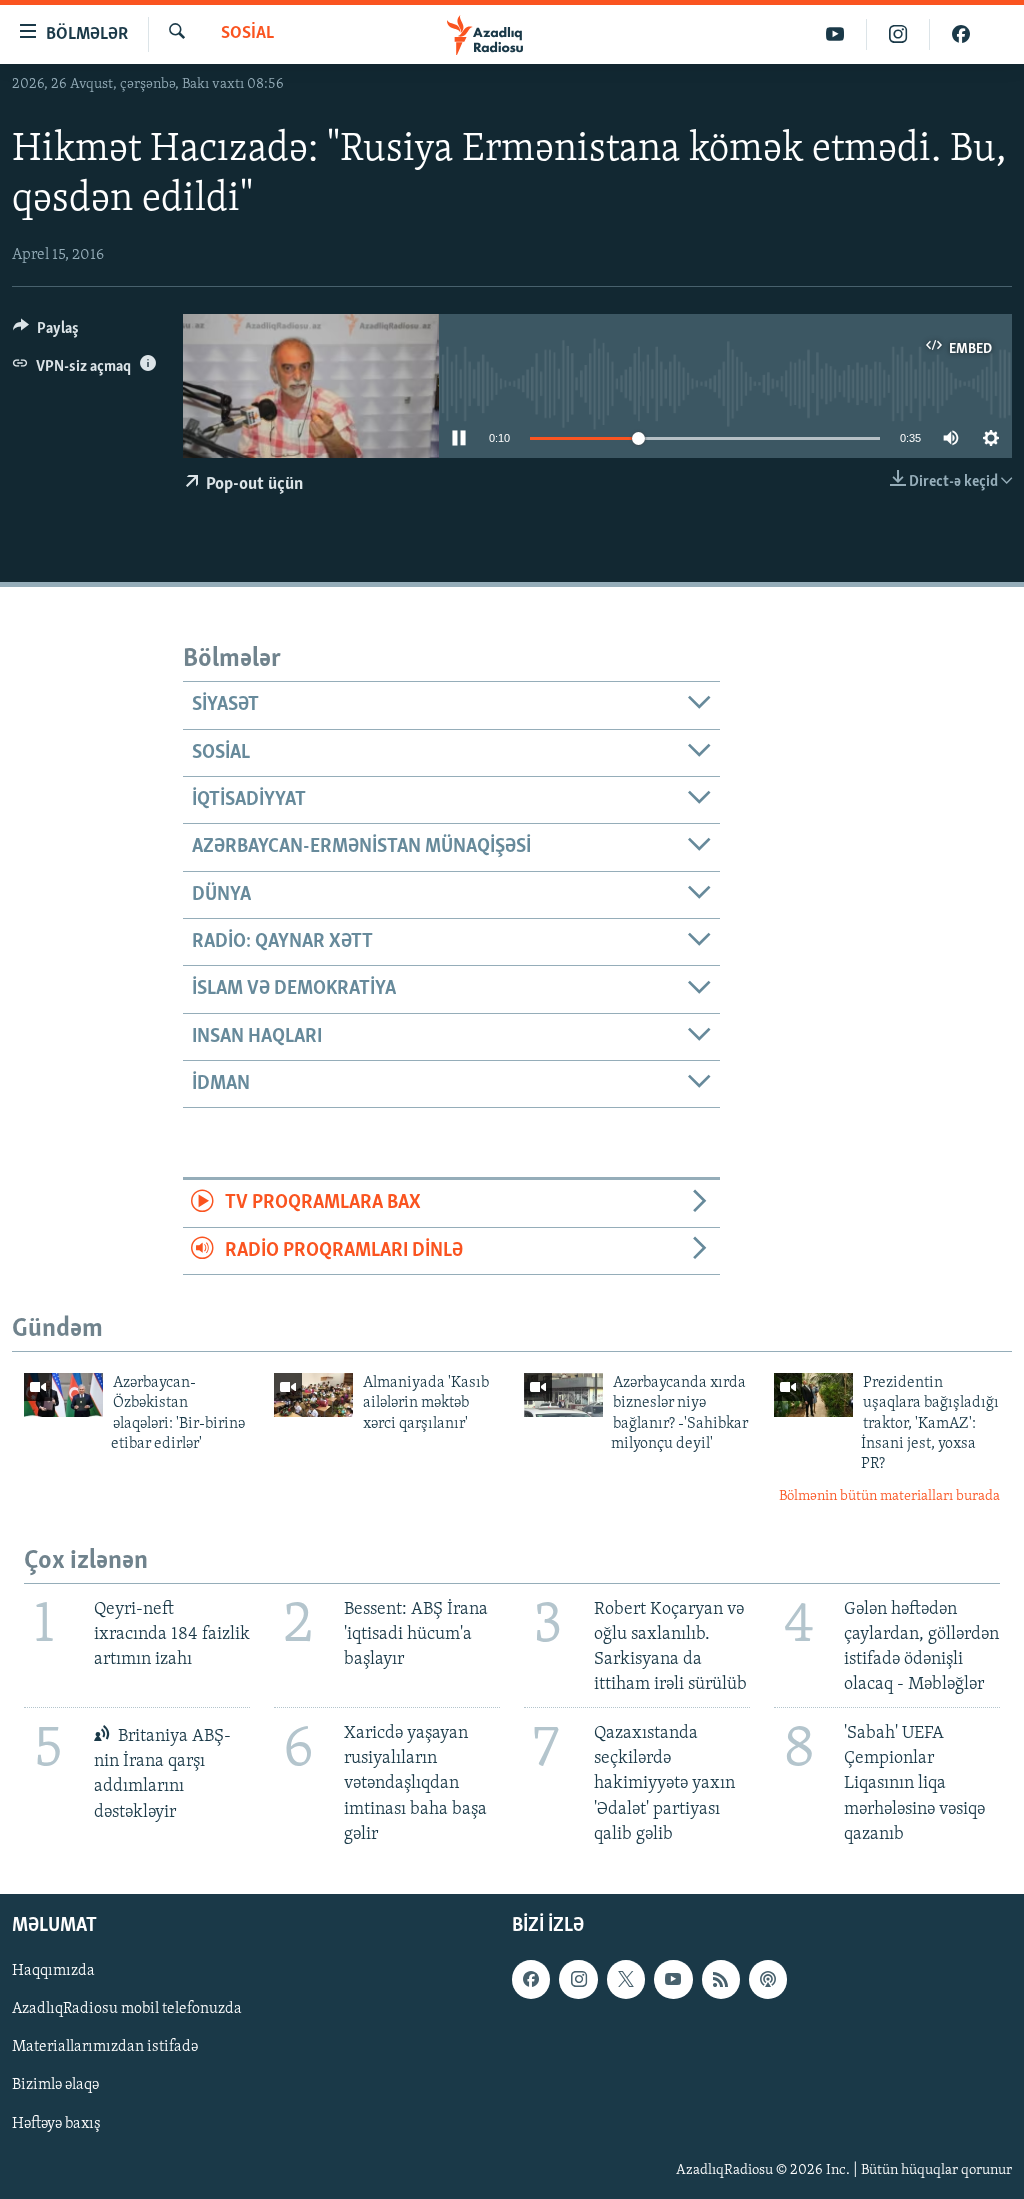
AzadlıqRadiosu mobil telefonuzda (127, 2009)
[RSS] (721, 1979)
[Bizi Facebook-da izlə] (961, 34)
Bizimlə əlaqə (55, 2085)
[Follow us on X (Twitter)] (626, 1979)
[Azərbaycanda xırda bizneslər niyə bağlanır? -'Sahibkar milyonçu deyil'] (563, 1395)
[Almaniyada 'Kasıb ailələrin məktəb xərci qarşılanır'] (313, 1395)
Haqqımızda (53, 1971)
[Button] (46, 333)
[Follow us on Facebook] (531, 1979)
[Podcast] (768, 1979)
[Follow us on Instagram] (578, 1979)
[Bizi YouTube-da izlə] (835, 34)
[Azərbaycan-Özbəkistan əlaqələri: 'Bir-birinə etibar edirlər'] (63, 1395)
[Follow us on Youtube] (673, 1979)
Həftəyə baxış (56, 2123)
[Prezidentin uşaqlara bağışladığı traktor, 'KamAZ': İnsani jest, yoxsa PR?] (813, 1395)
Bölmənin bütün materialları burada (889, 1496)
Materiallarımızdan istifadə (105, 2047)
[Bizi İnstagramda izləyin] (898, 34)
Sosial (247, 34)
